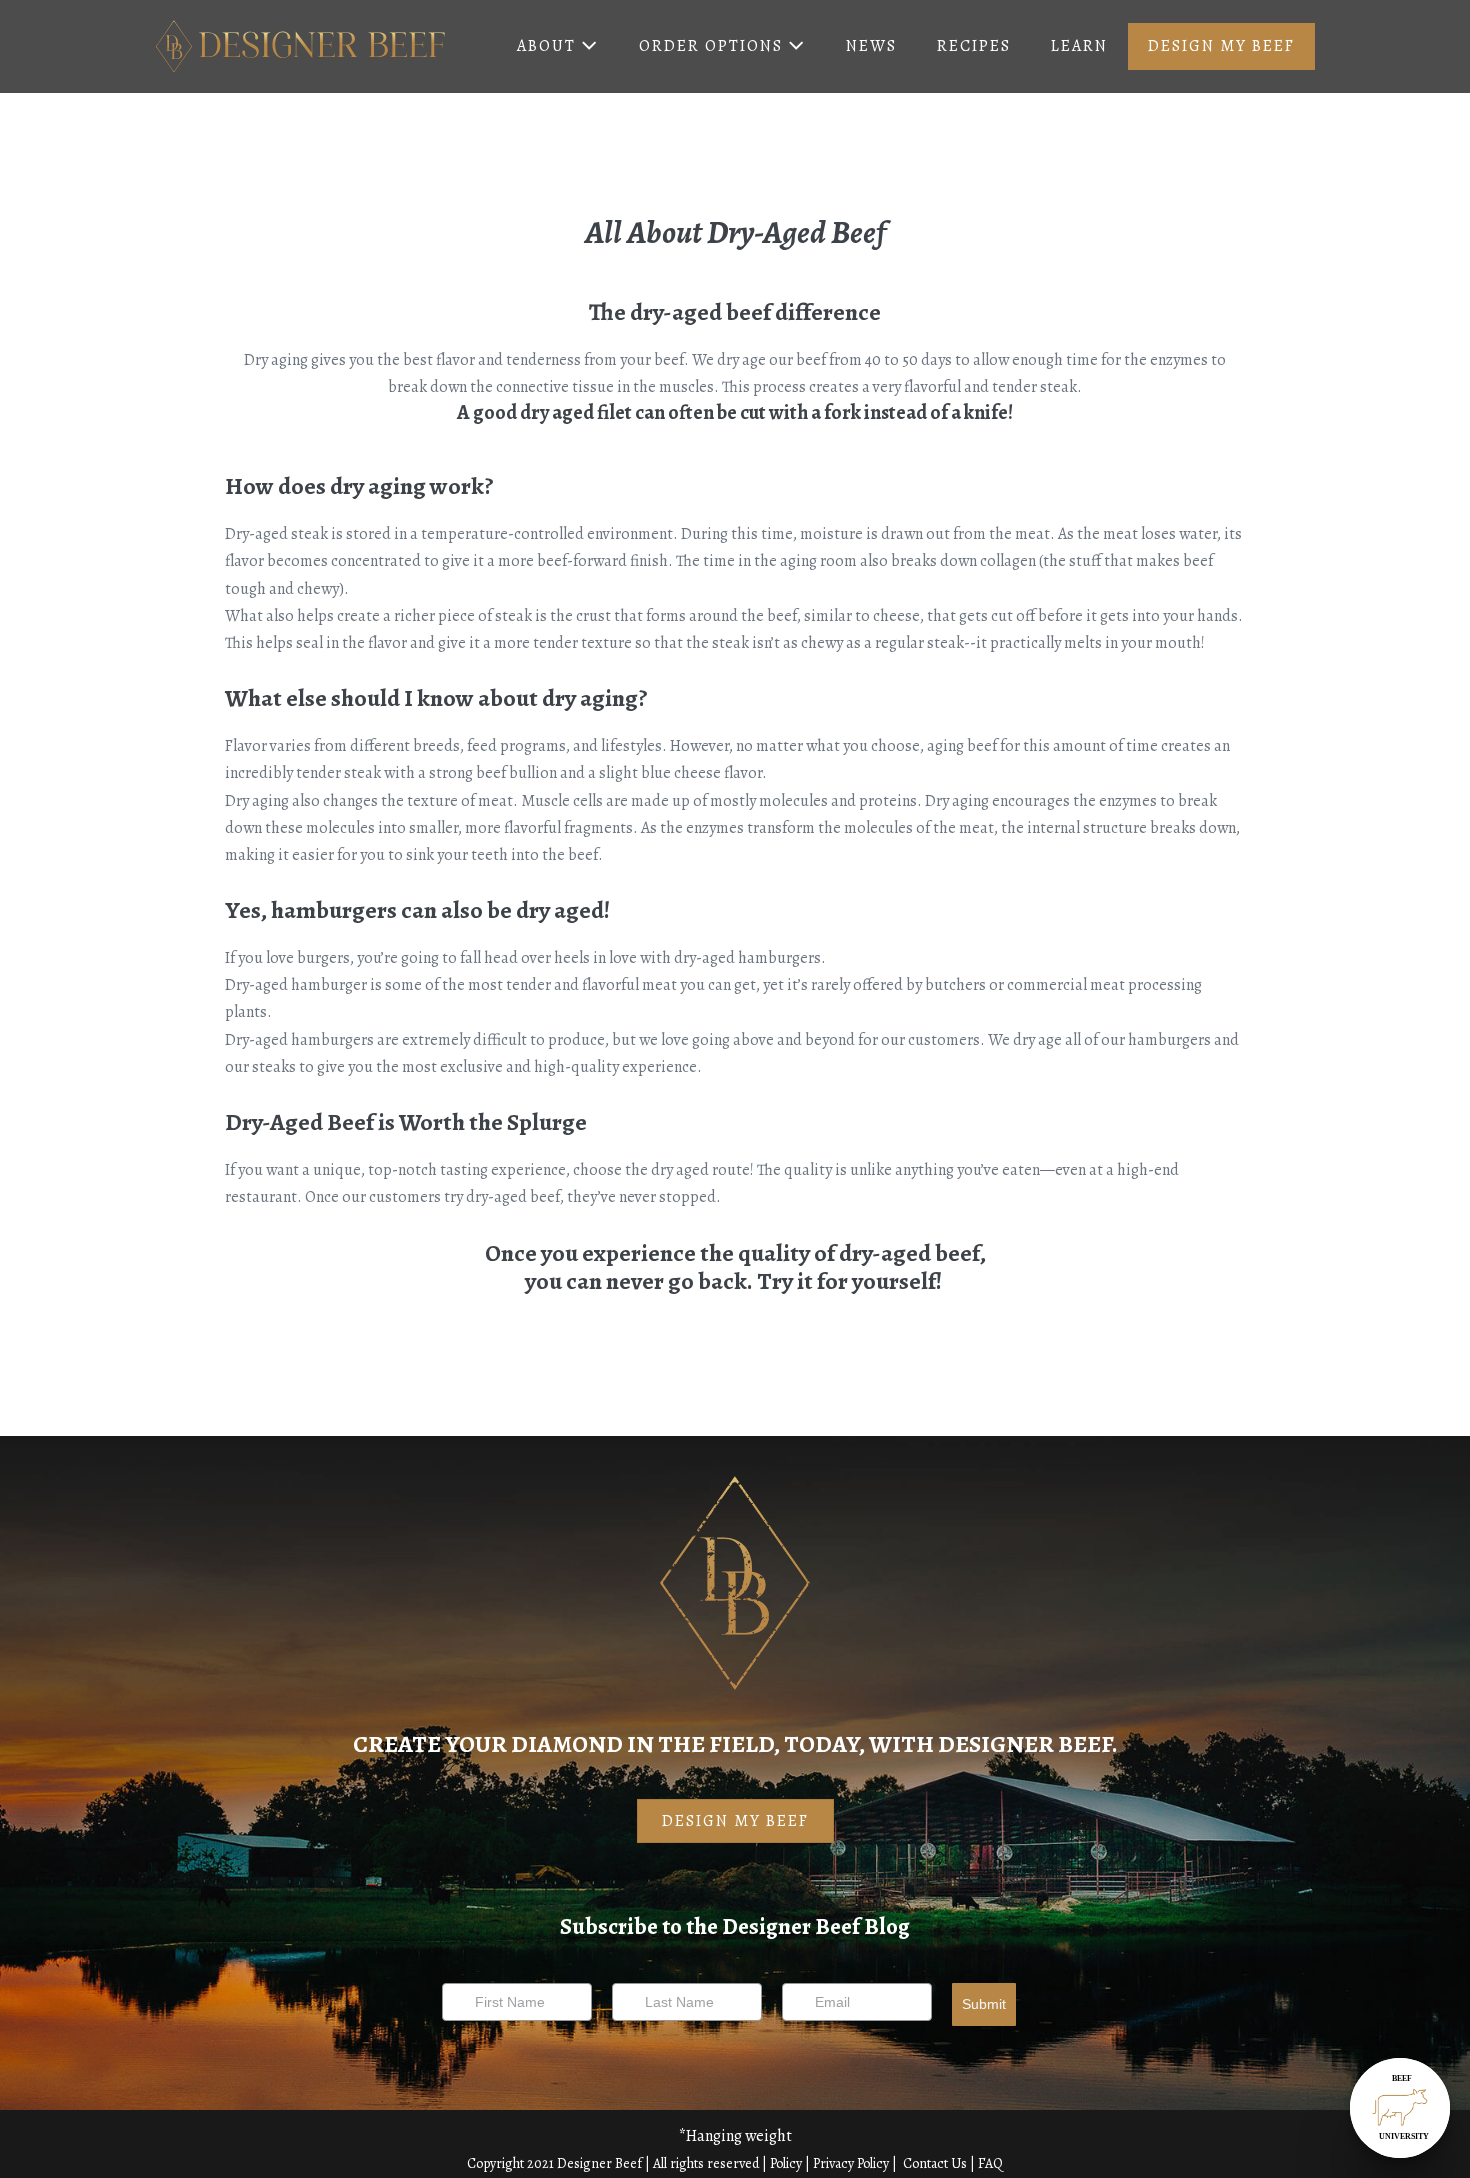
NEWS (871, 46)
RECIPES (974, 46)
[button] (735, 1821)
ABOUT (549, 46)
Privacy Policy (851, 2163)
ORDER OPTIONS (713, 46)
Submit (984, 2004)
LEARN (1079, 46)
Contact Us (936, 2163)
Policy (786, 2163)
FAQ (990, 2163)
